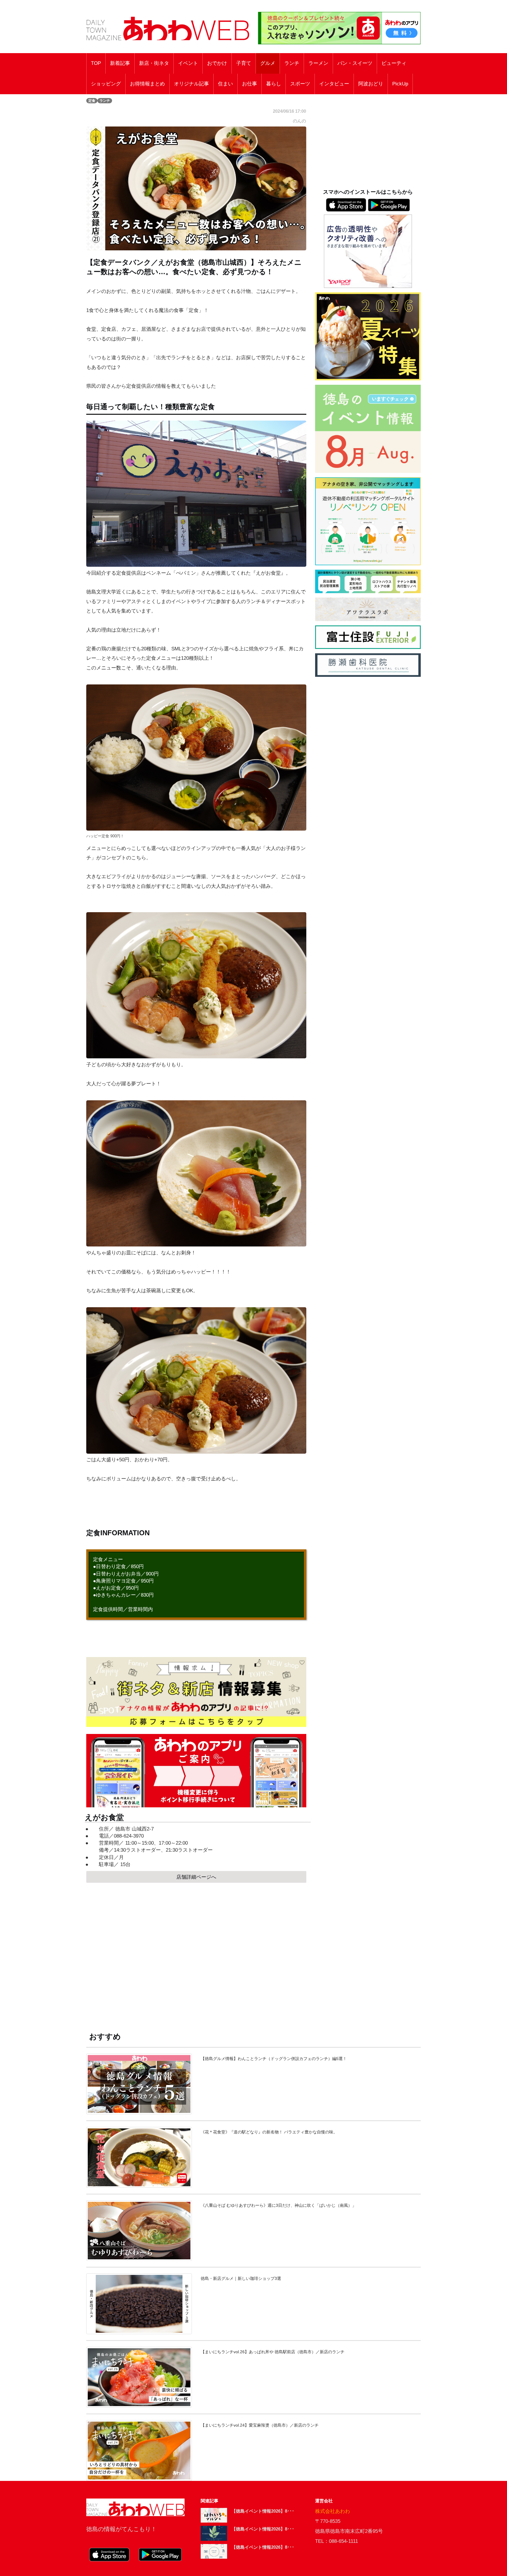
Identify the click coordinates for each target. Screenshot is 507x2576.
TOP (96, 63)
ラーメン (318, 63)
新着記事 (120, 63)
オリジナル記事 (191, 84)
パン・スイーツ (355, 63)
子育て (244, 63)
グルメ (268, 63)
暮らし (274, 84)
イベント (188, 63)
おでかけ (217, 63)
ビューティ (394, 63)
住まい (225, 84)
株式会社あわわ (333, 2511)
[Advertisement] (196, 1952)
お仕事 (250, 84)
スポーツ (300, 84)
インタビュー (334, 84)
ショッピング (106, 84)
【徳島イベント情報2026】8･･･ (263, 2511)
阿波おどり (371, 84)
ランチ (292, 63)
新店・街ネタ (154, 63)
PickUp (400, 84)
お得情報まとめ (147, 84)
